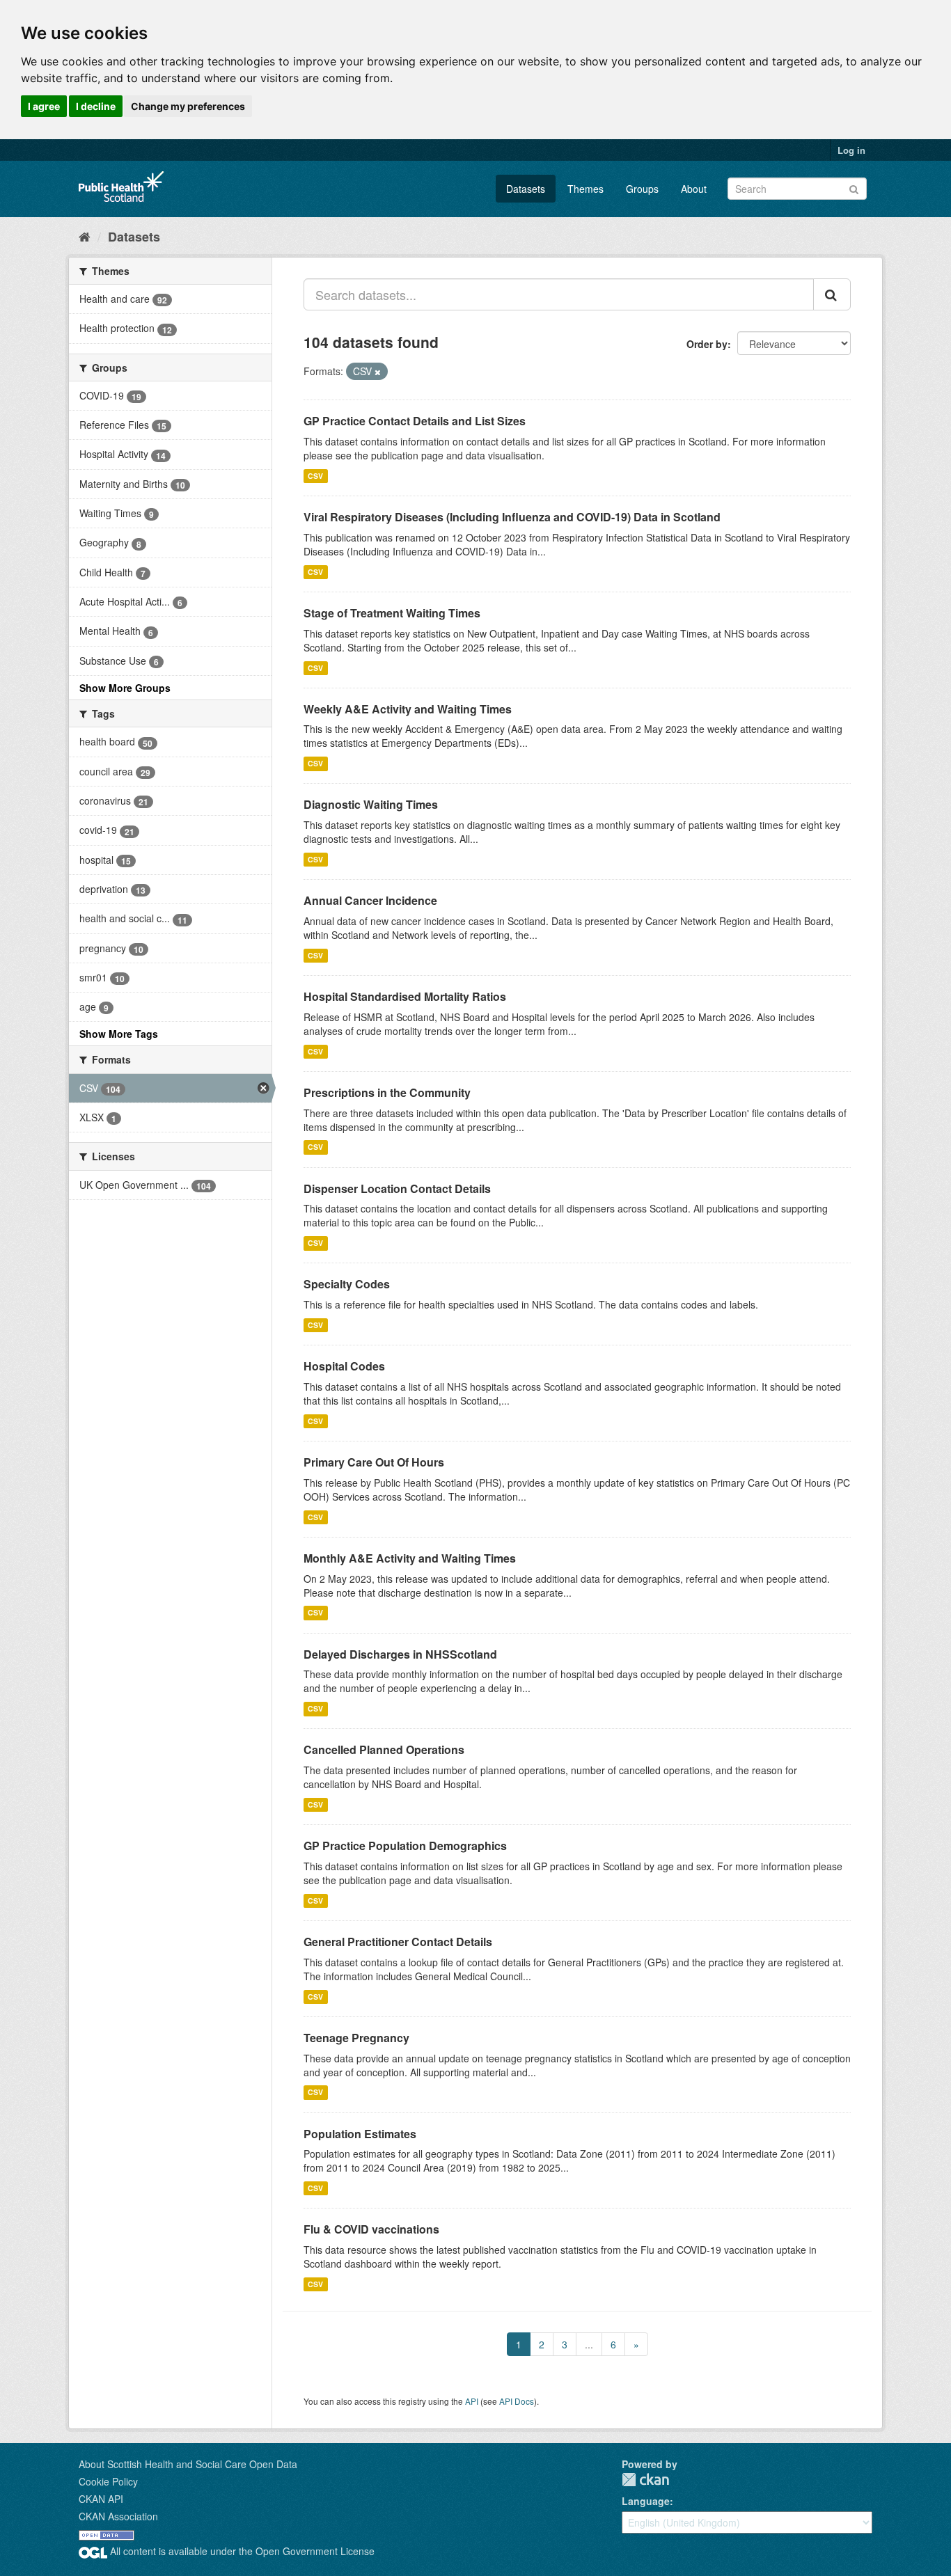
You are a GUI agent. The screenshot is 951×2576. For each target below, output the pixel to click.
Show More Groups (125, 688)
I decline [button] (96, 106)
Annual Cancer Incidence (370, 900)
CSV (315, 476)
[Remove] (378, 372)
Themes (585, 189)
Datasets (526, 189)
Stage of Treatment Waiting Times (392, 613)
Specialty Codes (347, 1284)
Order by (707, 344)
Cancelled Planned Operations (384, 1749)
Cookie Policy (108, 2481)
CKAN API (101, 2499)
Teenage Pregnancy (356, 2038)
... (589, 2344)
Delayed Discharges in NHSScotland (400, 1654)
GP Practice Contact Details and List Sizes (415, 421)
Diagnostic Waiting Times (371, 804)
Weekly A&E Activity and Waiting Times (408, 709)
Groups (642, 189)
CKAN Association (118, 2516)
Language (646, 2501)
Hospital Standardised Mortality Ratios (405, 996)
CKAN (645, 2480)
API (472, 2401)
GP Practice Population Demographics (405, 1846)
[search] (832, 294)
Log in (851, 150)
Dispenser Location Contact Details (397, 1188)
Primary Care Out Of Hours (374, 1462)
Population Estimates (360, 2134)
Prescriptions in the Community (387, 1092)
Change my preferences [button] (188, 106)
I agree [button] (44, 106)
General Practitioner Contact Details (398, 1942)
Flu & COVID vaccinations (371, 2229)
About (694, 189)
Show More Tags (119, 1034)
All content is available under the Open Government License (241, 2551)
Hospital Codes (344, 1366)
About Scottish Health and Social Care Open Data (188, 2464)
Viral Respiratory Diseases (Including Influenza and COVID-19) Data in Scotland (512, 517)
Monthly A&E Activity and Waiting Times (410, 1558)
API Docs (517, 2401)
